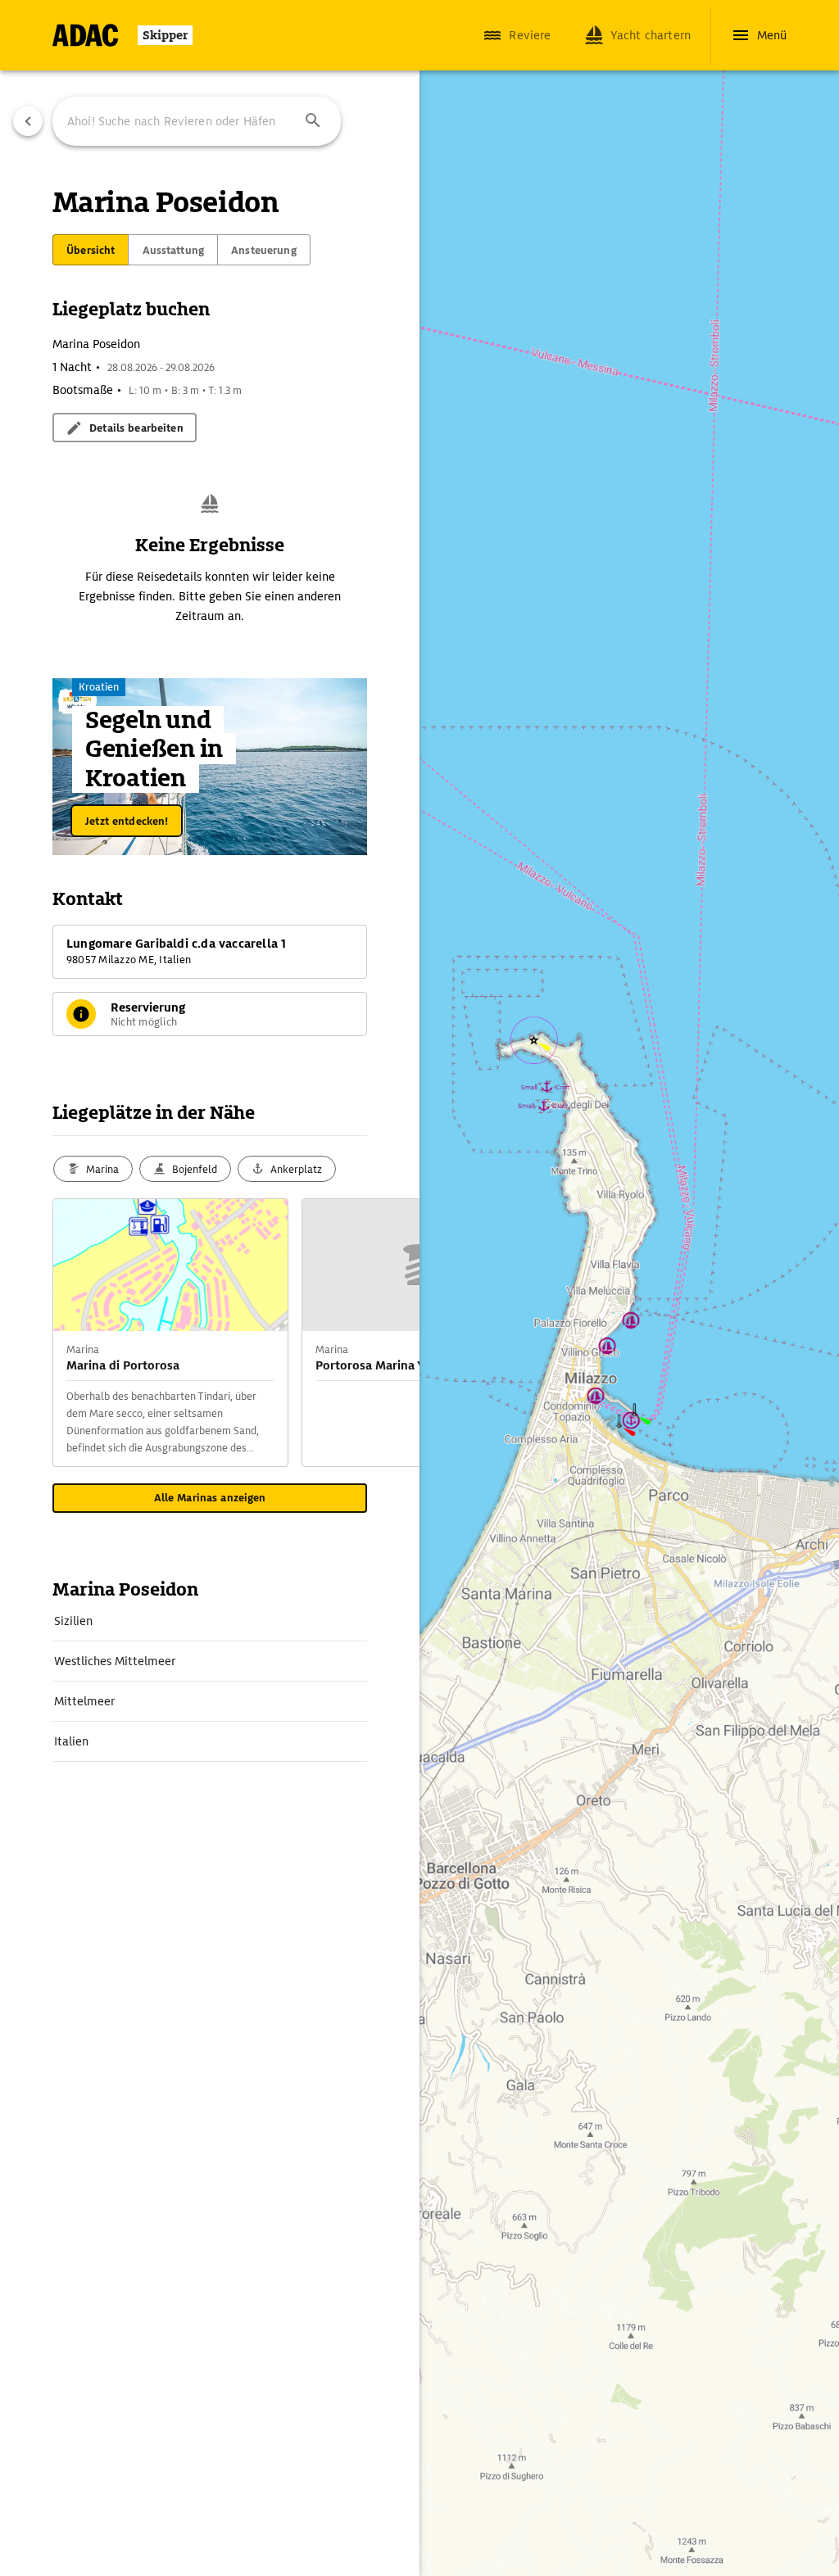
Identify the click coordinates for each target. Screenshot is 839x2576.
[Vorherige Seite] (28, 121)
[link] (210, 1621)
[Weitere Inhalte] (387, 1333)
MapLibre (486, 2520)
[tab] (91, 250)
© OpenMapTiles (621, 2520)
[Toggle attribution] (454, 2520)
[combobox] (197, 121)
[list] (210, 1682)
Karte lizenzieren (546, 2520)
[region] (419, 1288)
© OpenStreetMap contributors (529, 2540)
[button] (313, 121)
